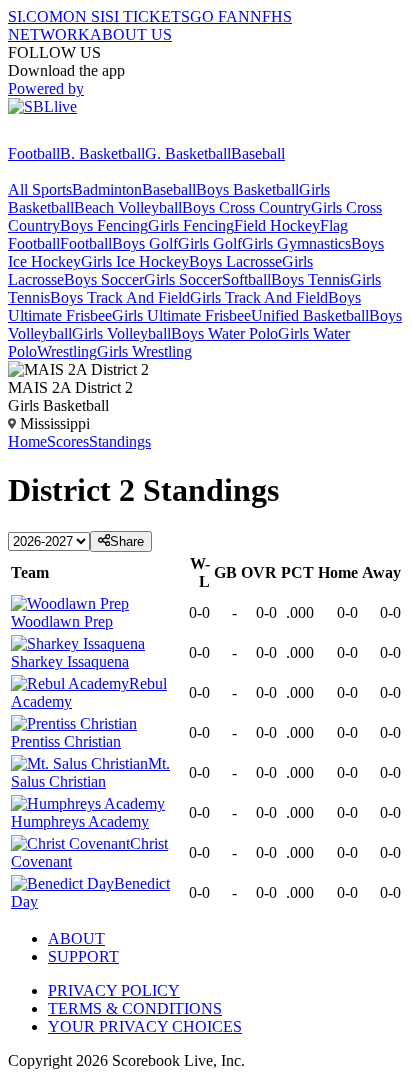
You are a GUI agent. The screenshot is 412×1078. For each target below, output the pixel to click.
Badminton (107, 189)
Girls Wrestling (144, 351)
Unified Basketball (310, 315)
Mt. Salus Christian (90, 772)
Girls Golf (210, 243)
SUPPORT (83, 956)
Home (27, 441)
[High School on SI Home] (85, 135)
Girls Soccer (183, 279)
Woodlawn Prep (62, 621)
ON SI (84, 16)
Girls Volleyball (121, 333)
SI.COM (35, 16)
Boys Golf (145, 243)
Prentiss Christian (66, 741)
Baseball (258, 153)
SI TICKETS (147, 16)
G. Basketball (188, 153)
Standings (120, 441)
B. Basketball (102, 153)
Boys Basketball (247, 189)
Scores (68, 441)
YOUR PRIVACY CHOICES (145, 1026)
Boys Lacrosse (235, 261)
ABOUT (76, 938)
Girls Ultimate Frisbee (181, 315)
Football (34, 153)
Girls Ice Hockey (135, 261)
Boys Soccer (104, 279)
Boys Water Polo (224, 333)
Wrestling (67, 351)
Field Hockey (277, 225)
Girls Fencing (191, 225)
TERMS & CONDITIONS (135, 1008)
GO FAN (220, 16)
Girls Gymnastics (296, 243)
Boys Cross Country (246, 207)
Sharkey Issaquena (70, 661)
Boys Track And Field (120, 297)
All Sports (40, 189)
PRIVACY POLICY (114, 990)
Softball (246, 279)
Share (127, 541)
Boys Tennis (310, 279)
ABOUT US (131, 34)
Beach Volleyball (128, 207)
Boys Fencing (104, 225)
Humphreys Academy (80, 821)
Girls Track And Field (259, 297)
